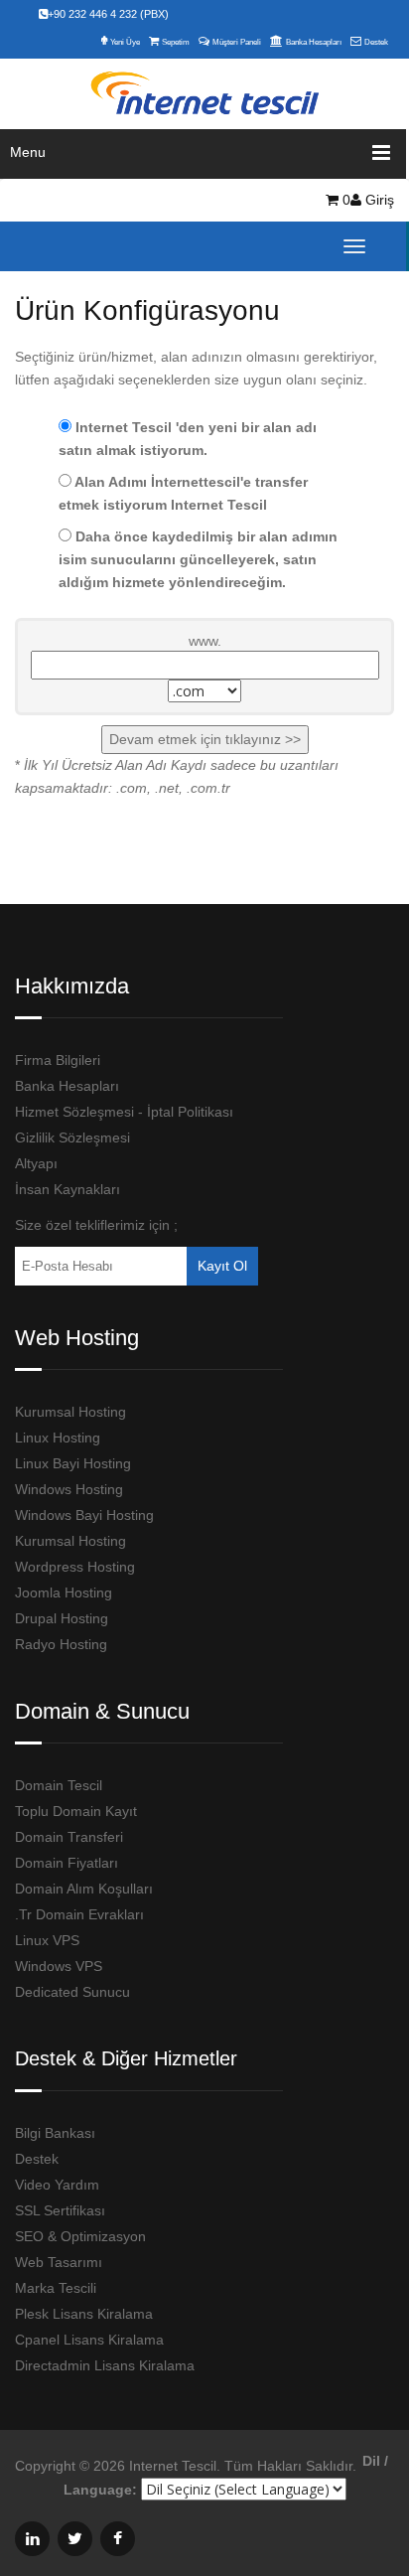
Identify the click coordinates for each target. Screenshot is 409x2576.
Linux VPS (47, 1940)
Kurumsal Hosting (70, 1412)
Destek (376, 42)
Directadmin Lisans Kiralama (105, 2365)
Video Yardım (57, 2185)
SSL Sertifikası (60, 2210)
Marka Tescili (56, 2288)
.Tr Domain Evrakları (79, 1914)
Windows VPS (59, 1966)
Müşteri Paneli (237, 42)
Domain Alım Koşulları (84, 1889)
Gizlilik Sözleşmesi (72, 1137)
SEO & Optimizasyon (80, 2236)
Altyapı (36, 1163)
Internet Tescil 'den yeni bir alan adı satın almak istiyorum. (188, 439)
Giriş (378, 200)
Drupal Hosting (62, 1618)
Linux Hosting (58, 1438)
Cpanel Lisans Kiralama (89, 2340)
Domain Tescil (59, 1785)
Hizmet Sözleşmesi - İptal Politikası (124, 1112)
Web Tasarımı (59, 2262)
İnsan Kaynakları (68, 1189)
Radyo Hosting (61, 1644)
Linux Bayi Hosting (73, 1463)
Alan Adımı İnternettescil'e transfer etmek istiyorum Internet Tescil (183, 493)
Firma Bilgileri (58, 1060)
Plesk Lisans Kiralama (84, 2314)
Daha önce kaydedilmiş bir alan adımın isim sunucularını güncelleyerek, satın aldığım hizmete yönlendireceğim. (198, 559)
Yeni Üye (125, 42)
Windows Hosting (69, 1489)
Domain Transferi (69, 1837)
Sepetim (176, 42)
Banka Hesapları (314, 42)
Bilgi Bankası (55, 2133)
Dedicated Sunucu (72, 1992)
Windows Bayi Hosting (84, 1515)
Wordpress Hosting (75, 1567)
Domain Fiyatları (67, 1863)
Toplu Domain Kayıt (76, 1811)
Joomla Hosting (64, 1592)
